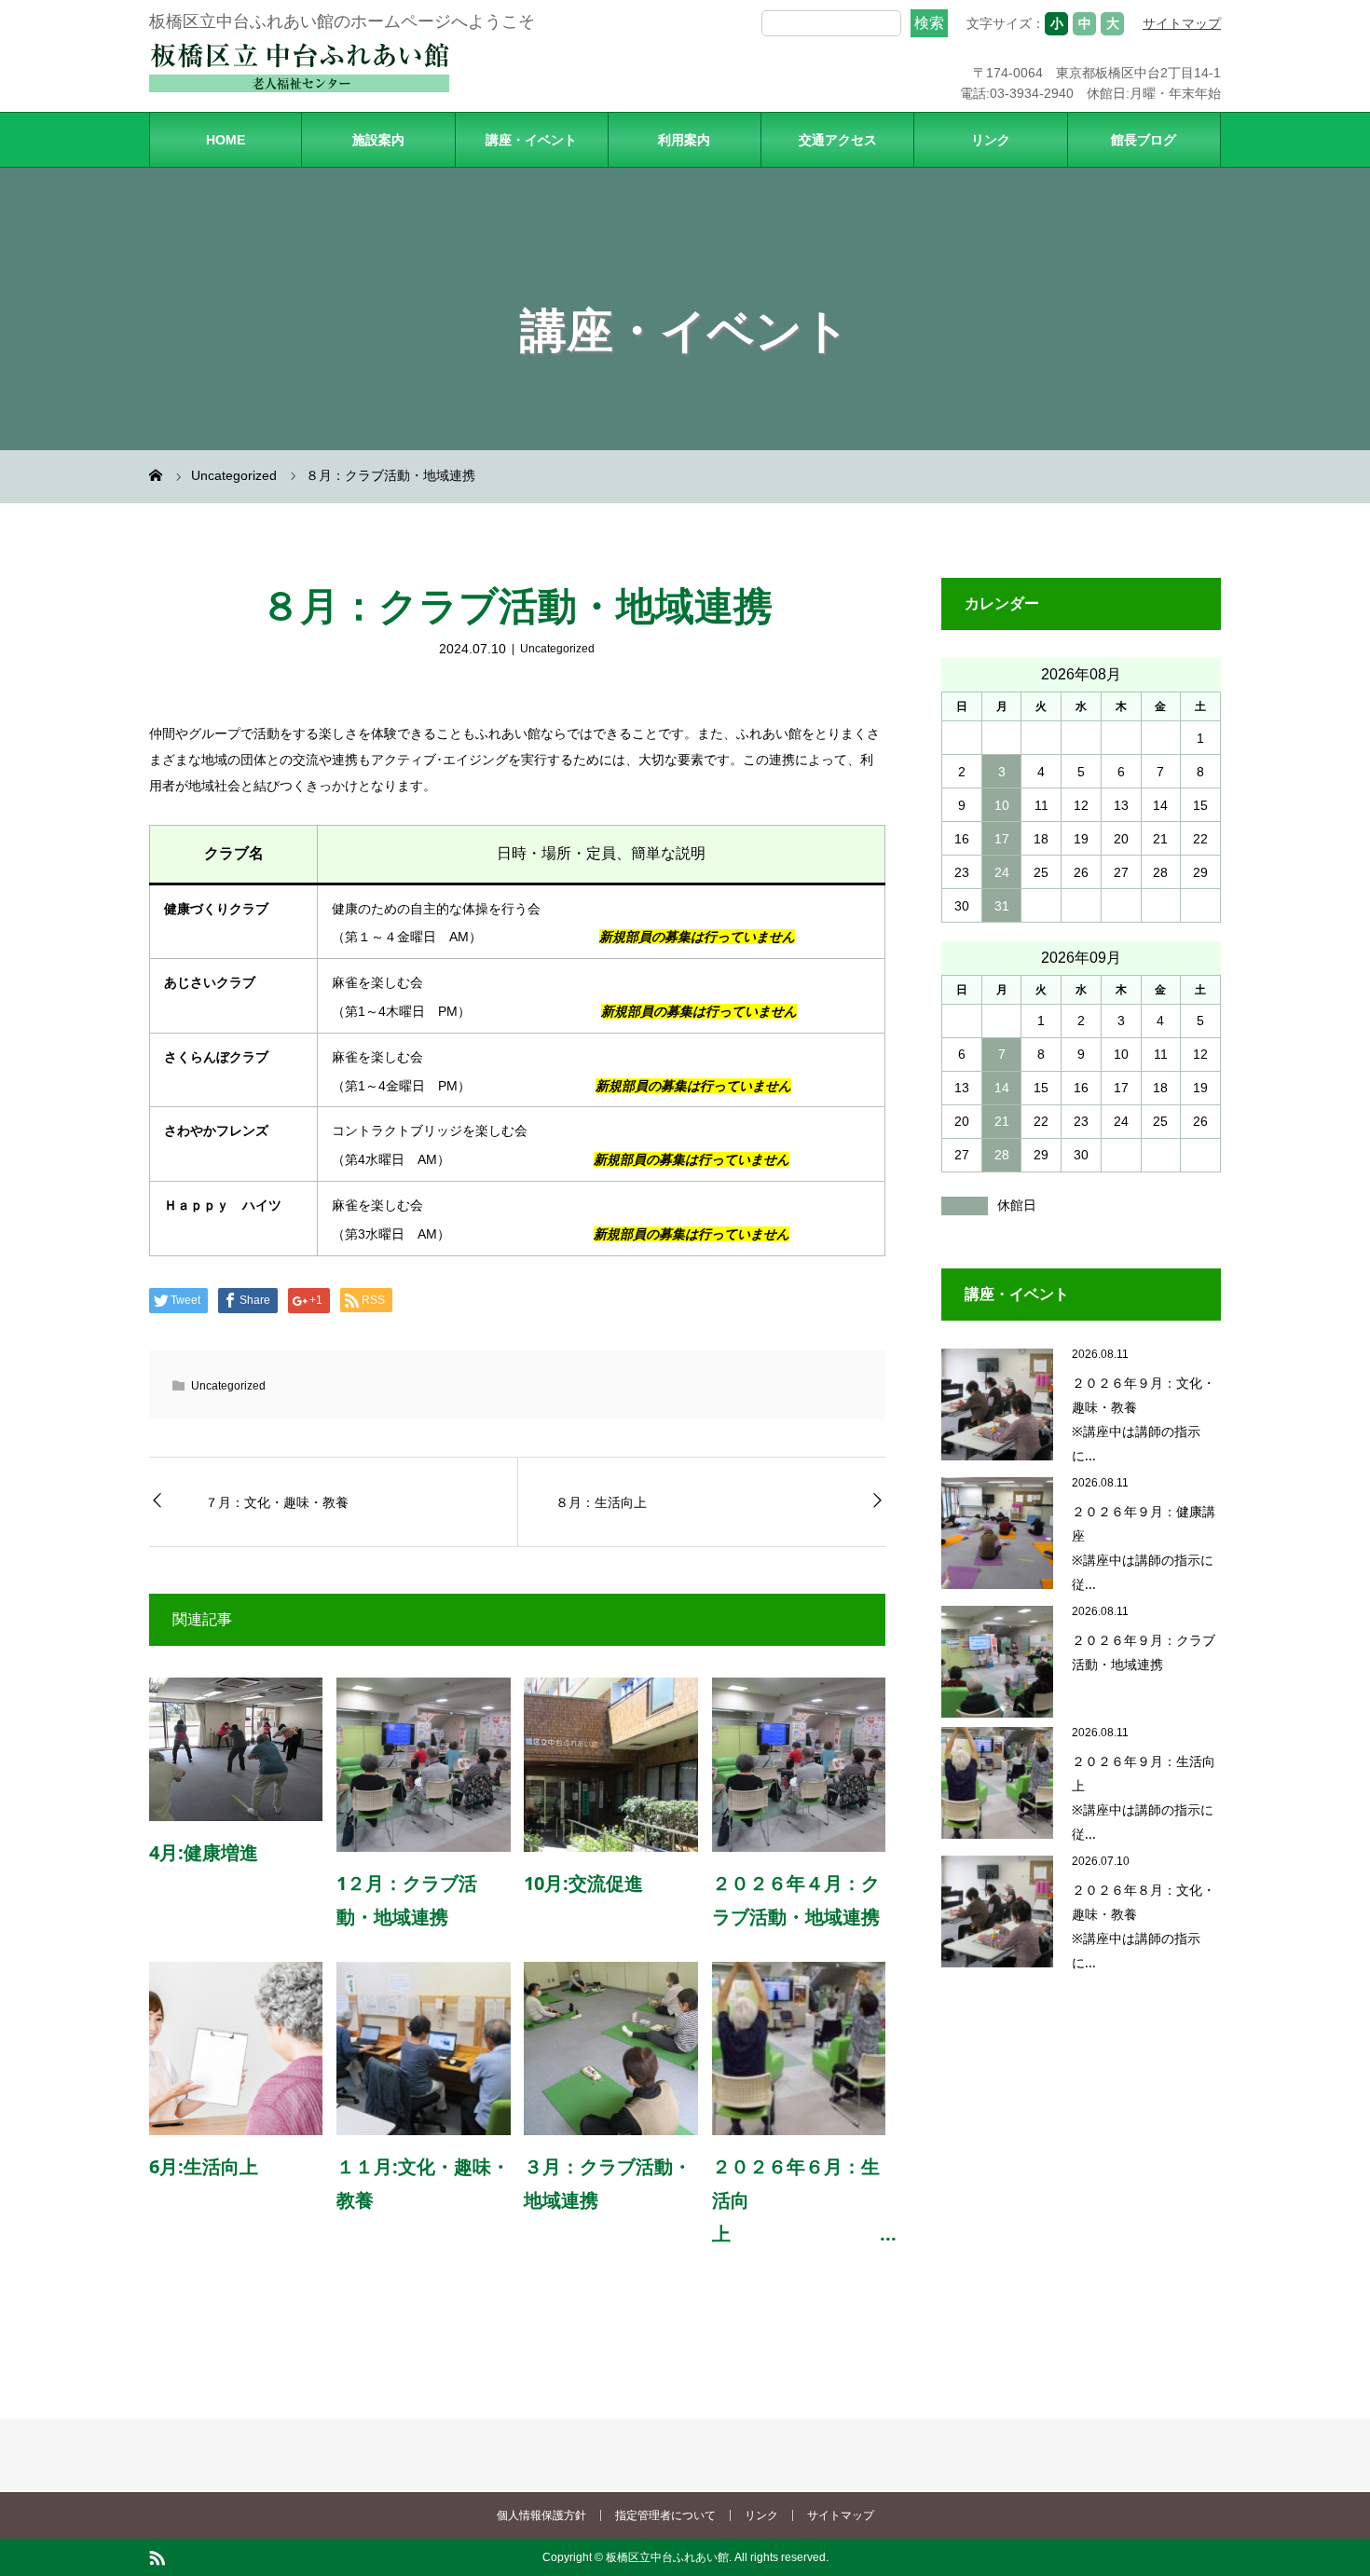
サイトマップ (1182, 23)
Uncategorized (557, 649)
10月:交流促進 (583, 1883)
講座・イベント (531, 140)
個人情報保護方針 (541, 2515)
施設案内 (378, 140)
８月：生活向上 (601, 1502)
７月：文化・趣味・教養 (277, 1502)
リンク (991, 140)
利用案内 (684, 140)
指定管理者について (665, 2515)
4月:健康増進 (204, 1852)
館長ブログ (1144, 140)
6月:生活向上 (204, 2166)
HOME (226, 140)
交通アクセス (838, 140)
